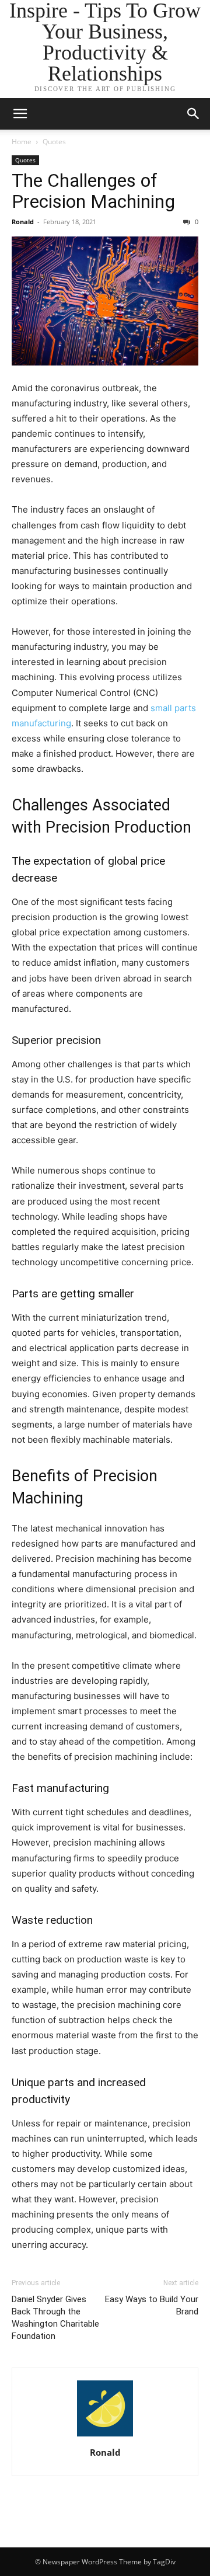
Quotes (54, 142)
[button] (194, 114)
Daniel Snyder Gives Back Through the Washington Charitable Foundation (55, 2318)
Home (22, 142)
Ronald (23, 222)
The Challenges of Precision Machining (93, 191)
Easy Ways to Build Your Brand (152, 2305)
